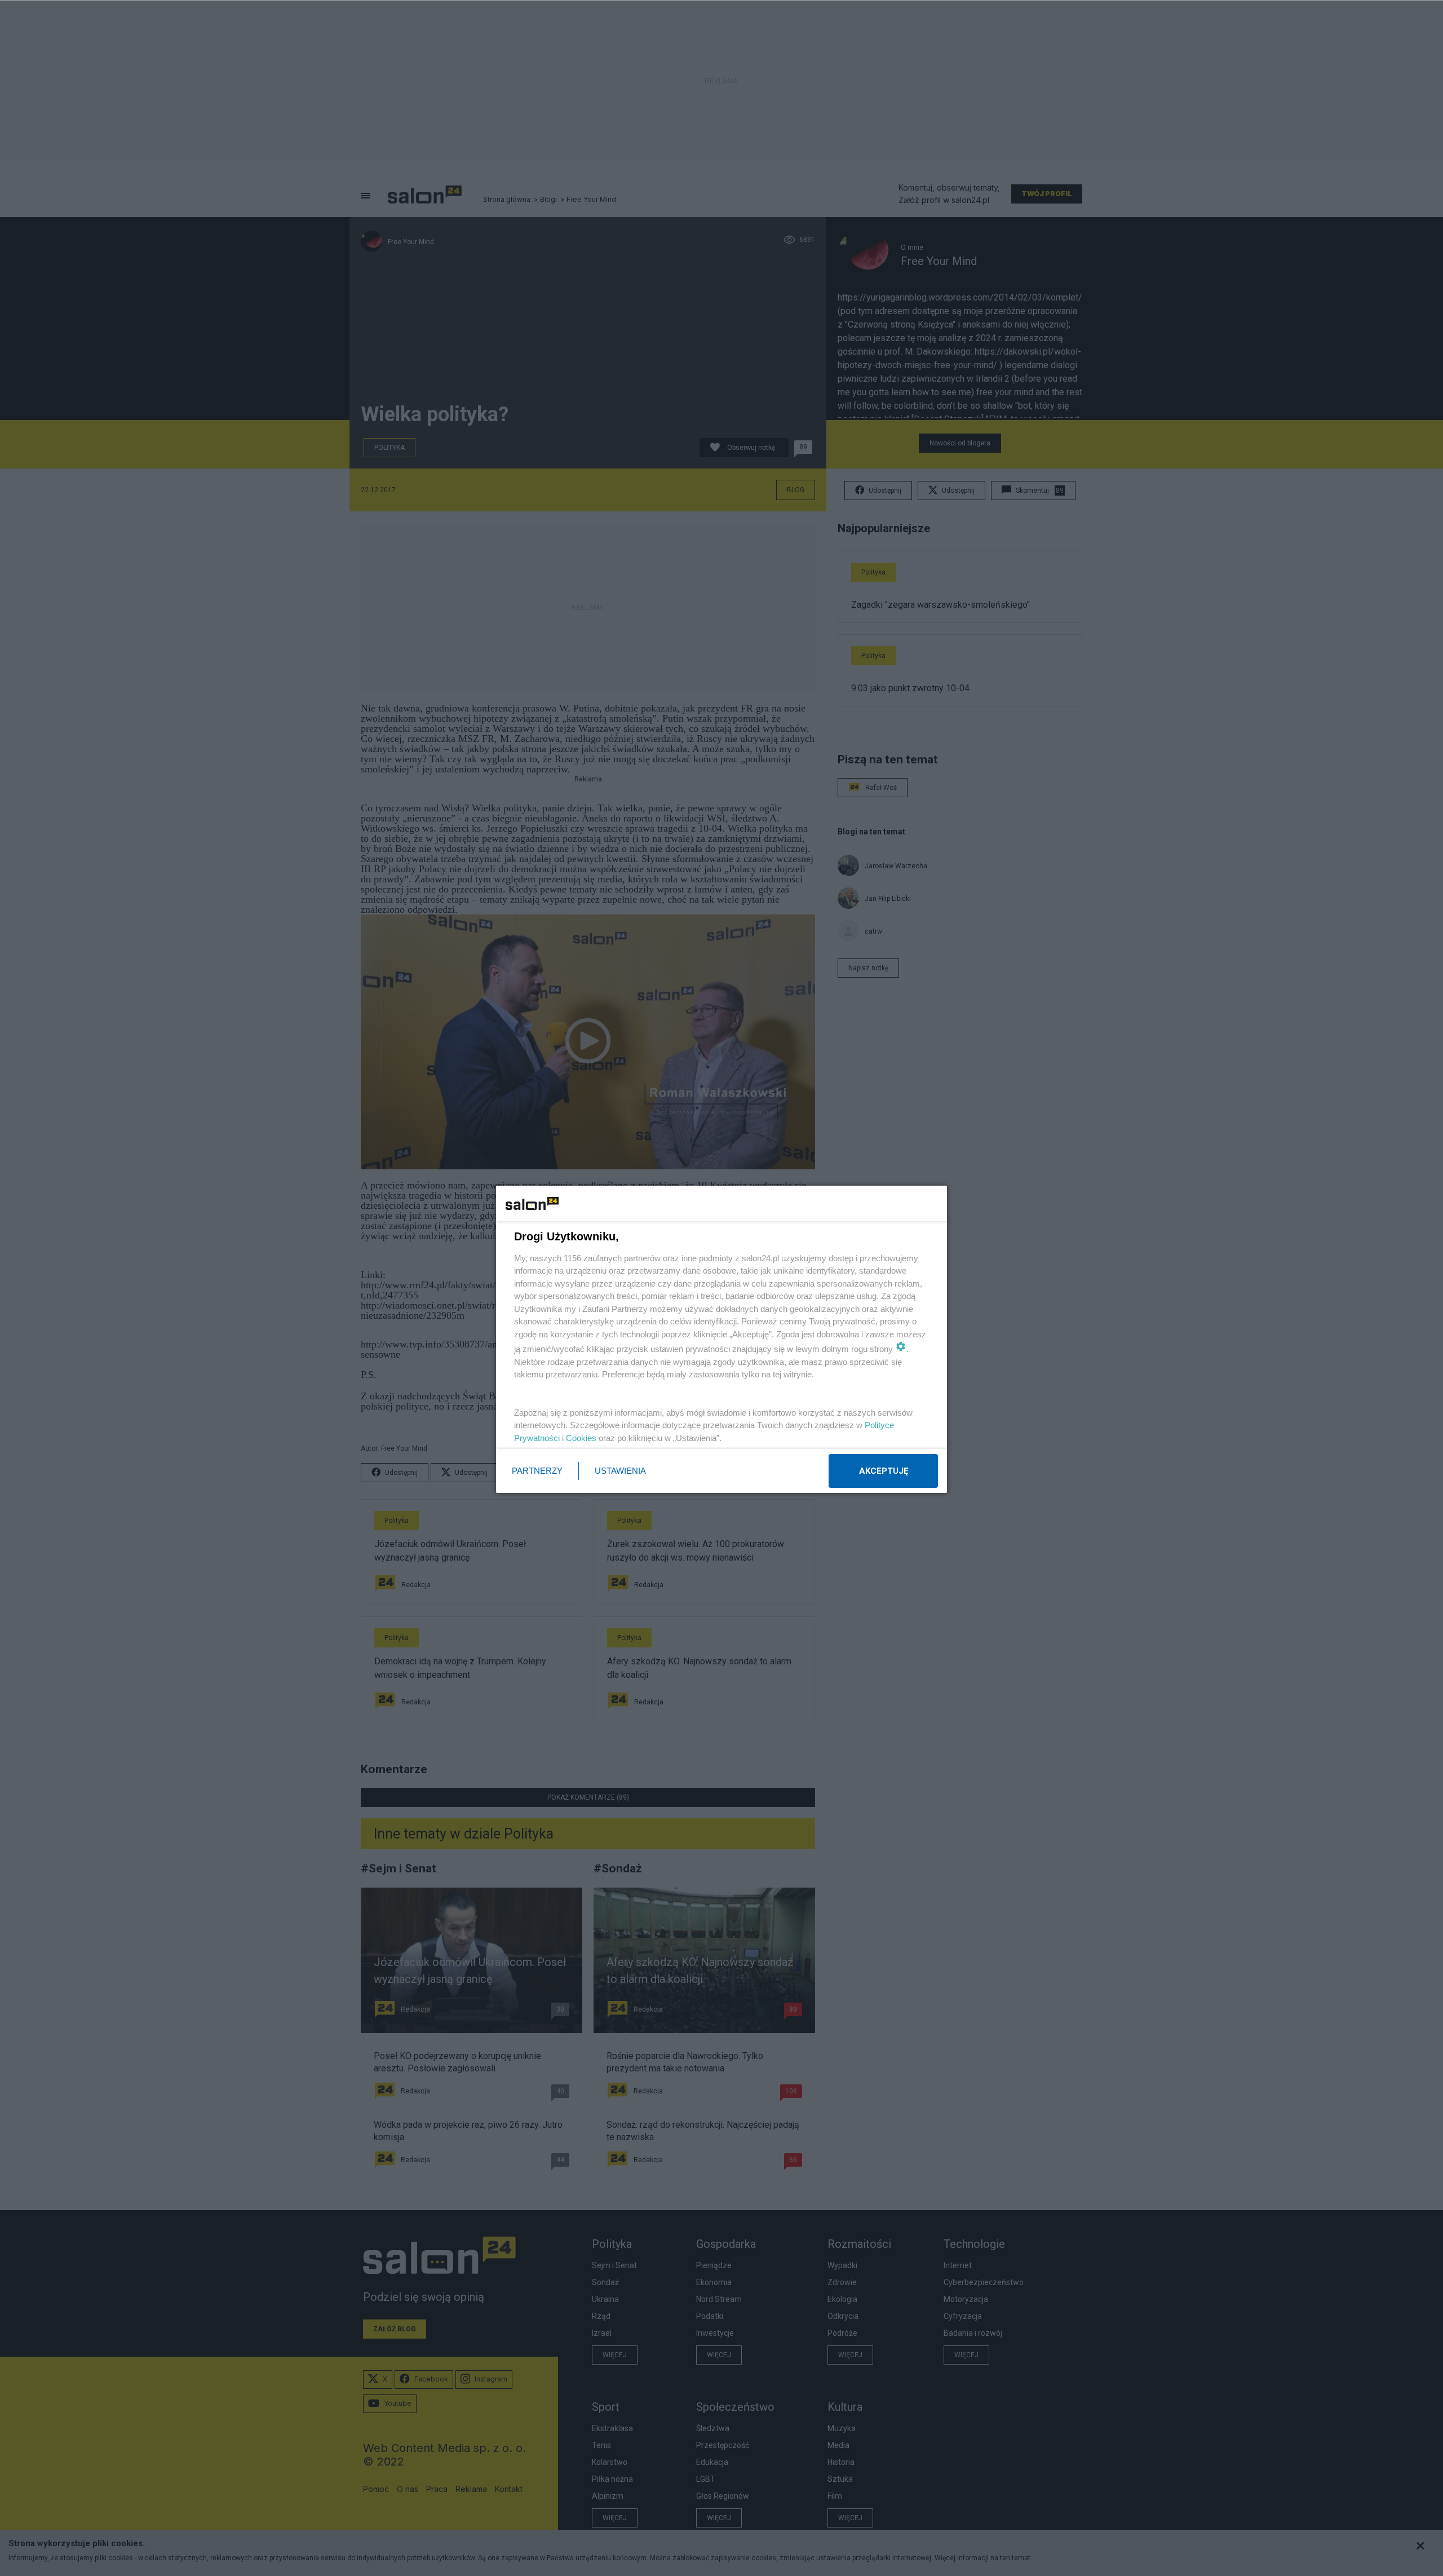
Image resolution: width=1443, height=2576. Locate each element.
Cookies (581, 1438)
